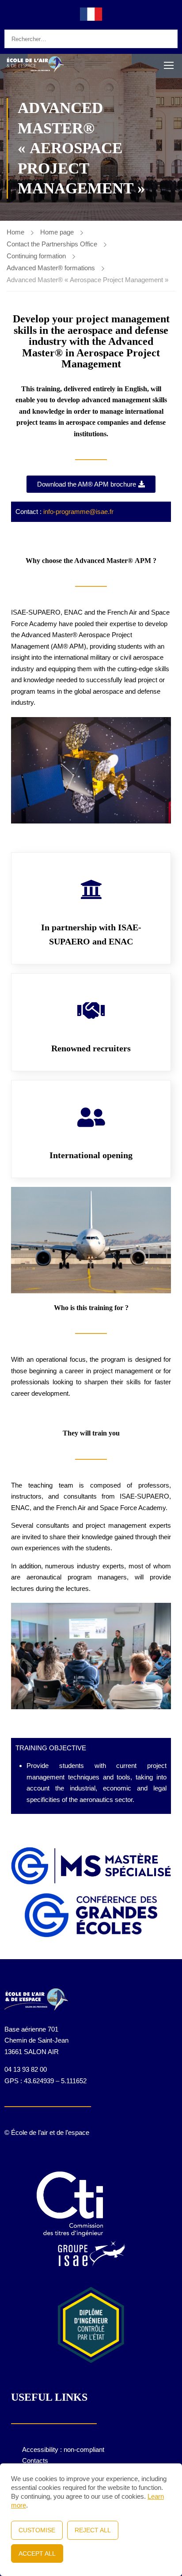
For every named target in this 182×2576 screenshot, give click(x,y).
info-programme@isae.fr (78, 512)
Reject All (93, 2530)
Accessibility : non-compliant (63, 2449)
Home (15, 232)
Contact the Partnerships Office (52, 244)
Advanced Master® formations (51, 268)
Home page (57, 232)
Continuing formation (36, 256)
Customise (37, 2530)
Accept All (37, 2553)
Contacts (35, 2461)
